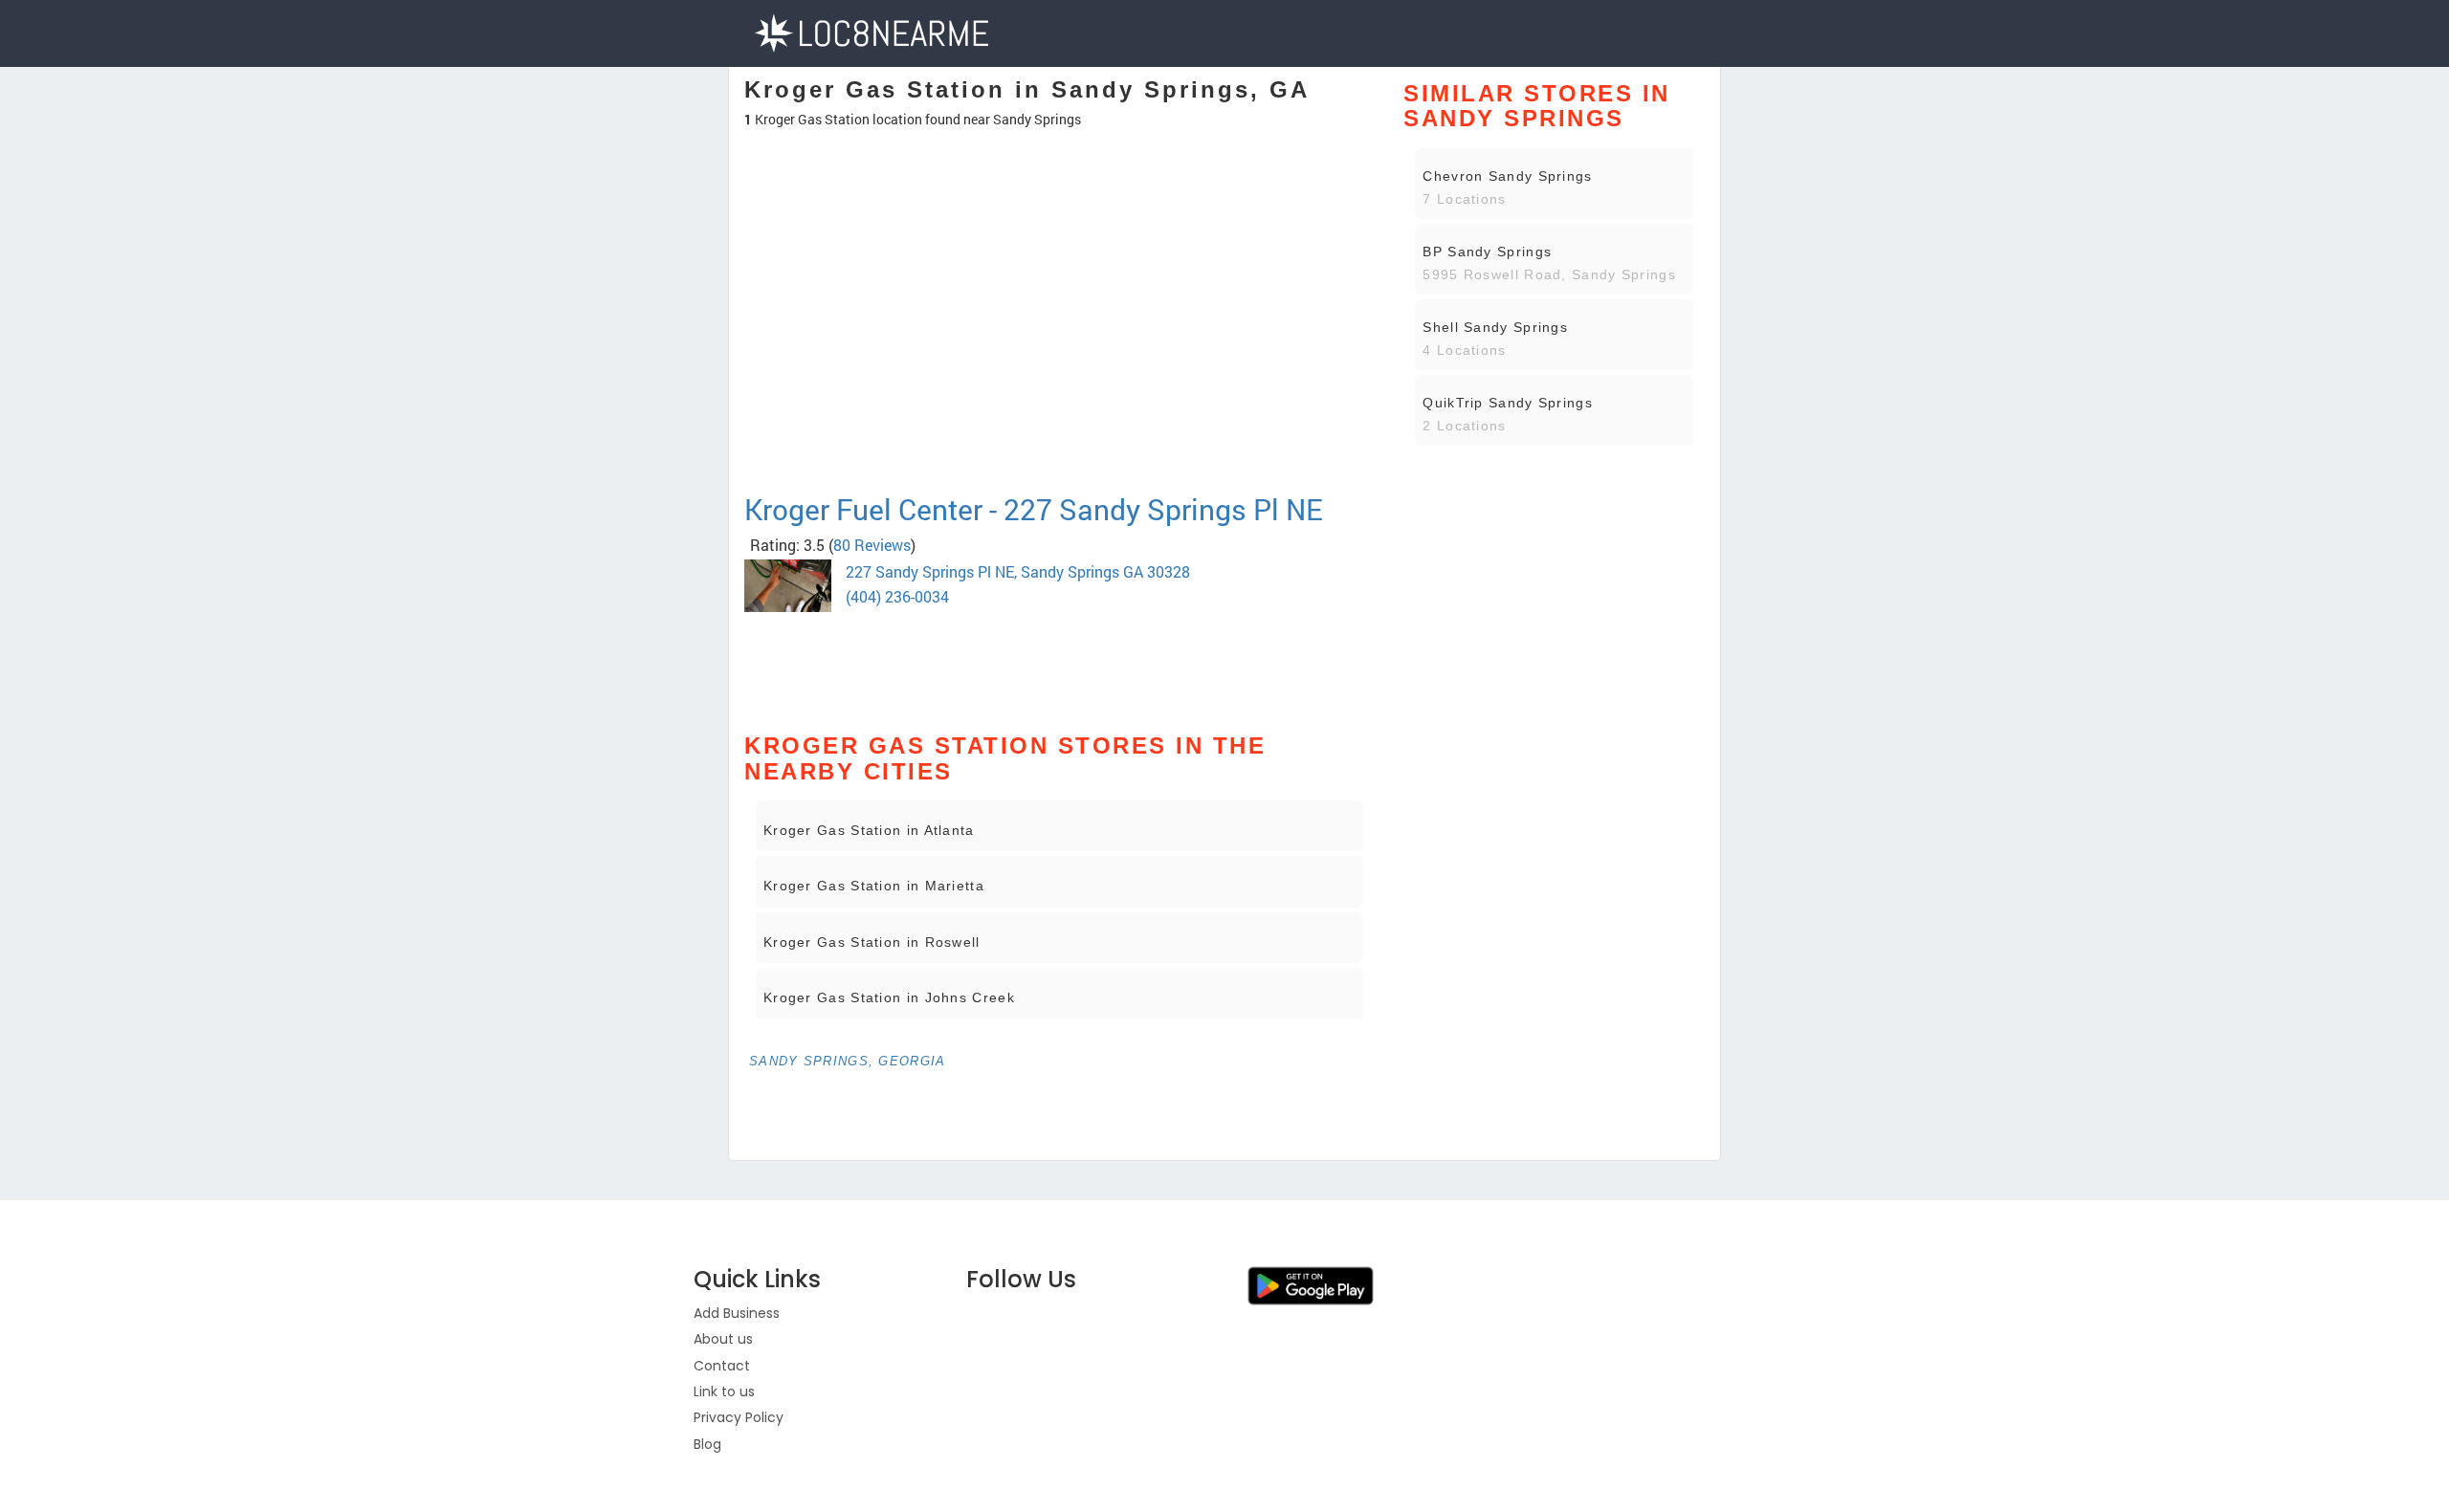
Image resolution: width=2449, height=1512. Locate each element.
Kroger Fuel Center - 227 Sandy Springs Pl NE (1034, 509)
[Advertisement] (1059, 425)
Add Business (737, 1313)
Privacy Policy (739, 1417)
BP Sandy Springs (1487, 252)
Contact (722, 1366)
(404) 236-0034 (897, 596)
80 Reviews (872, 545)
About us (723, 1339)
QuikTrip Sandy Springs (1508, 403)
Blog (707, 1444)
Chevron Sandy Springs (1507, 176)
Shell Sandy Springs (1495, 327)
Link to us (724, 1391)
